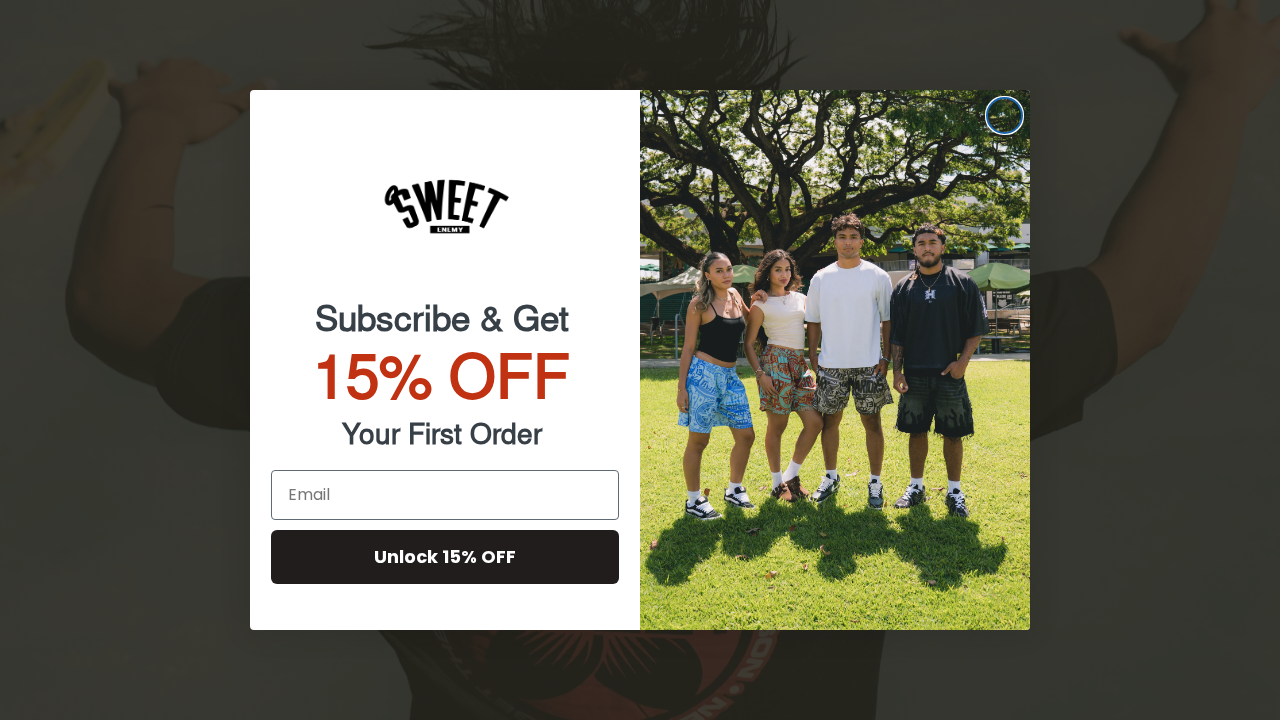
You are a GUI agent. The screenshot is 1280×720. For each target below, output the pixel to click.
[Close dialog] (1004, 115)
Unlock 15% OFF (445, 556)
